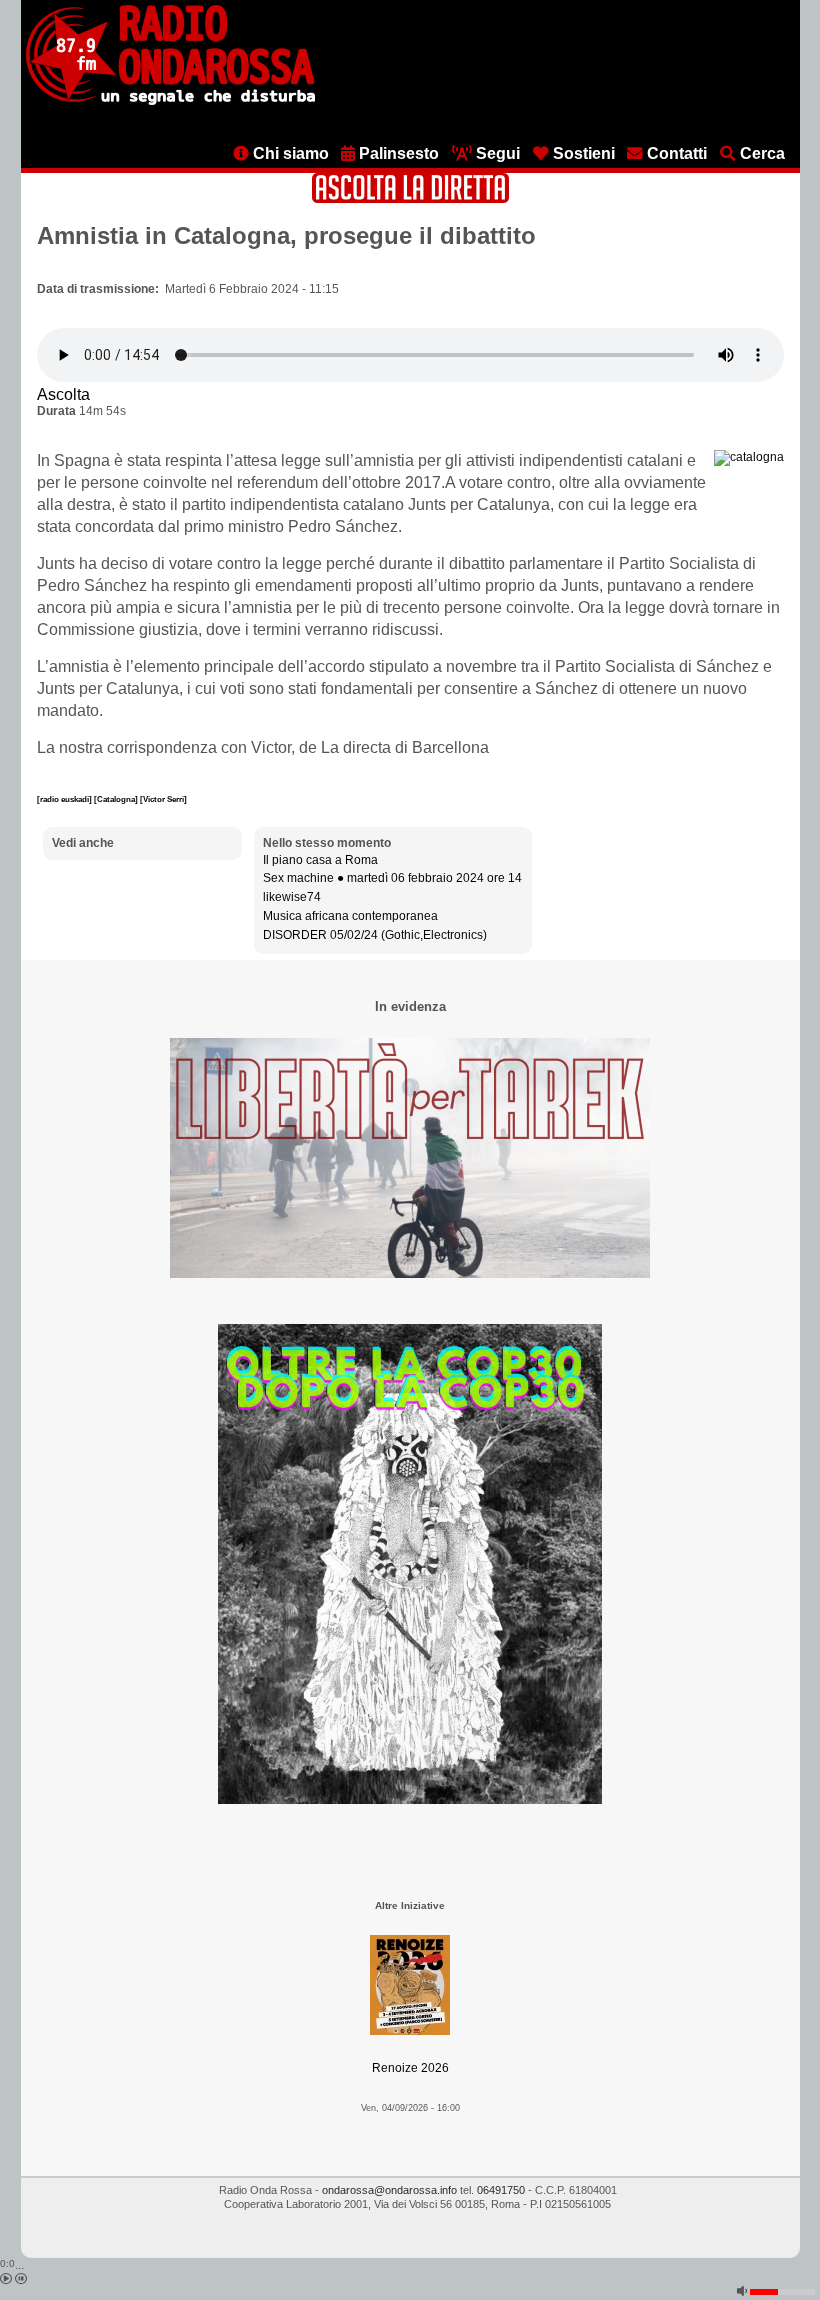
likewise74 (292, 897)
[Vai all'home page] (170, 101)
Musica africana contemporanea (350, 916)
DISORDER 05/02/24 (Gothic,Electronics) (375, 935)
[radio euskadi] (65, 799)
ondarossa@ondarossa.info (389, 2190)
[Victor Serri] (163, 799)
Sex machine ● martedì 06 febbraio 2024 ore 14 (392, 878)
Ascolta (63, 394)
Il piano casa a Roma (320, 860)
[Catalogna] (117, 799)
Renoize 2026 (410, 2068)
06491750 (501, 2190)
